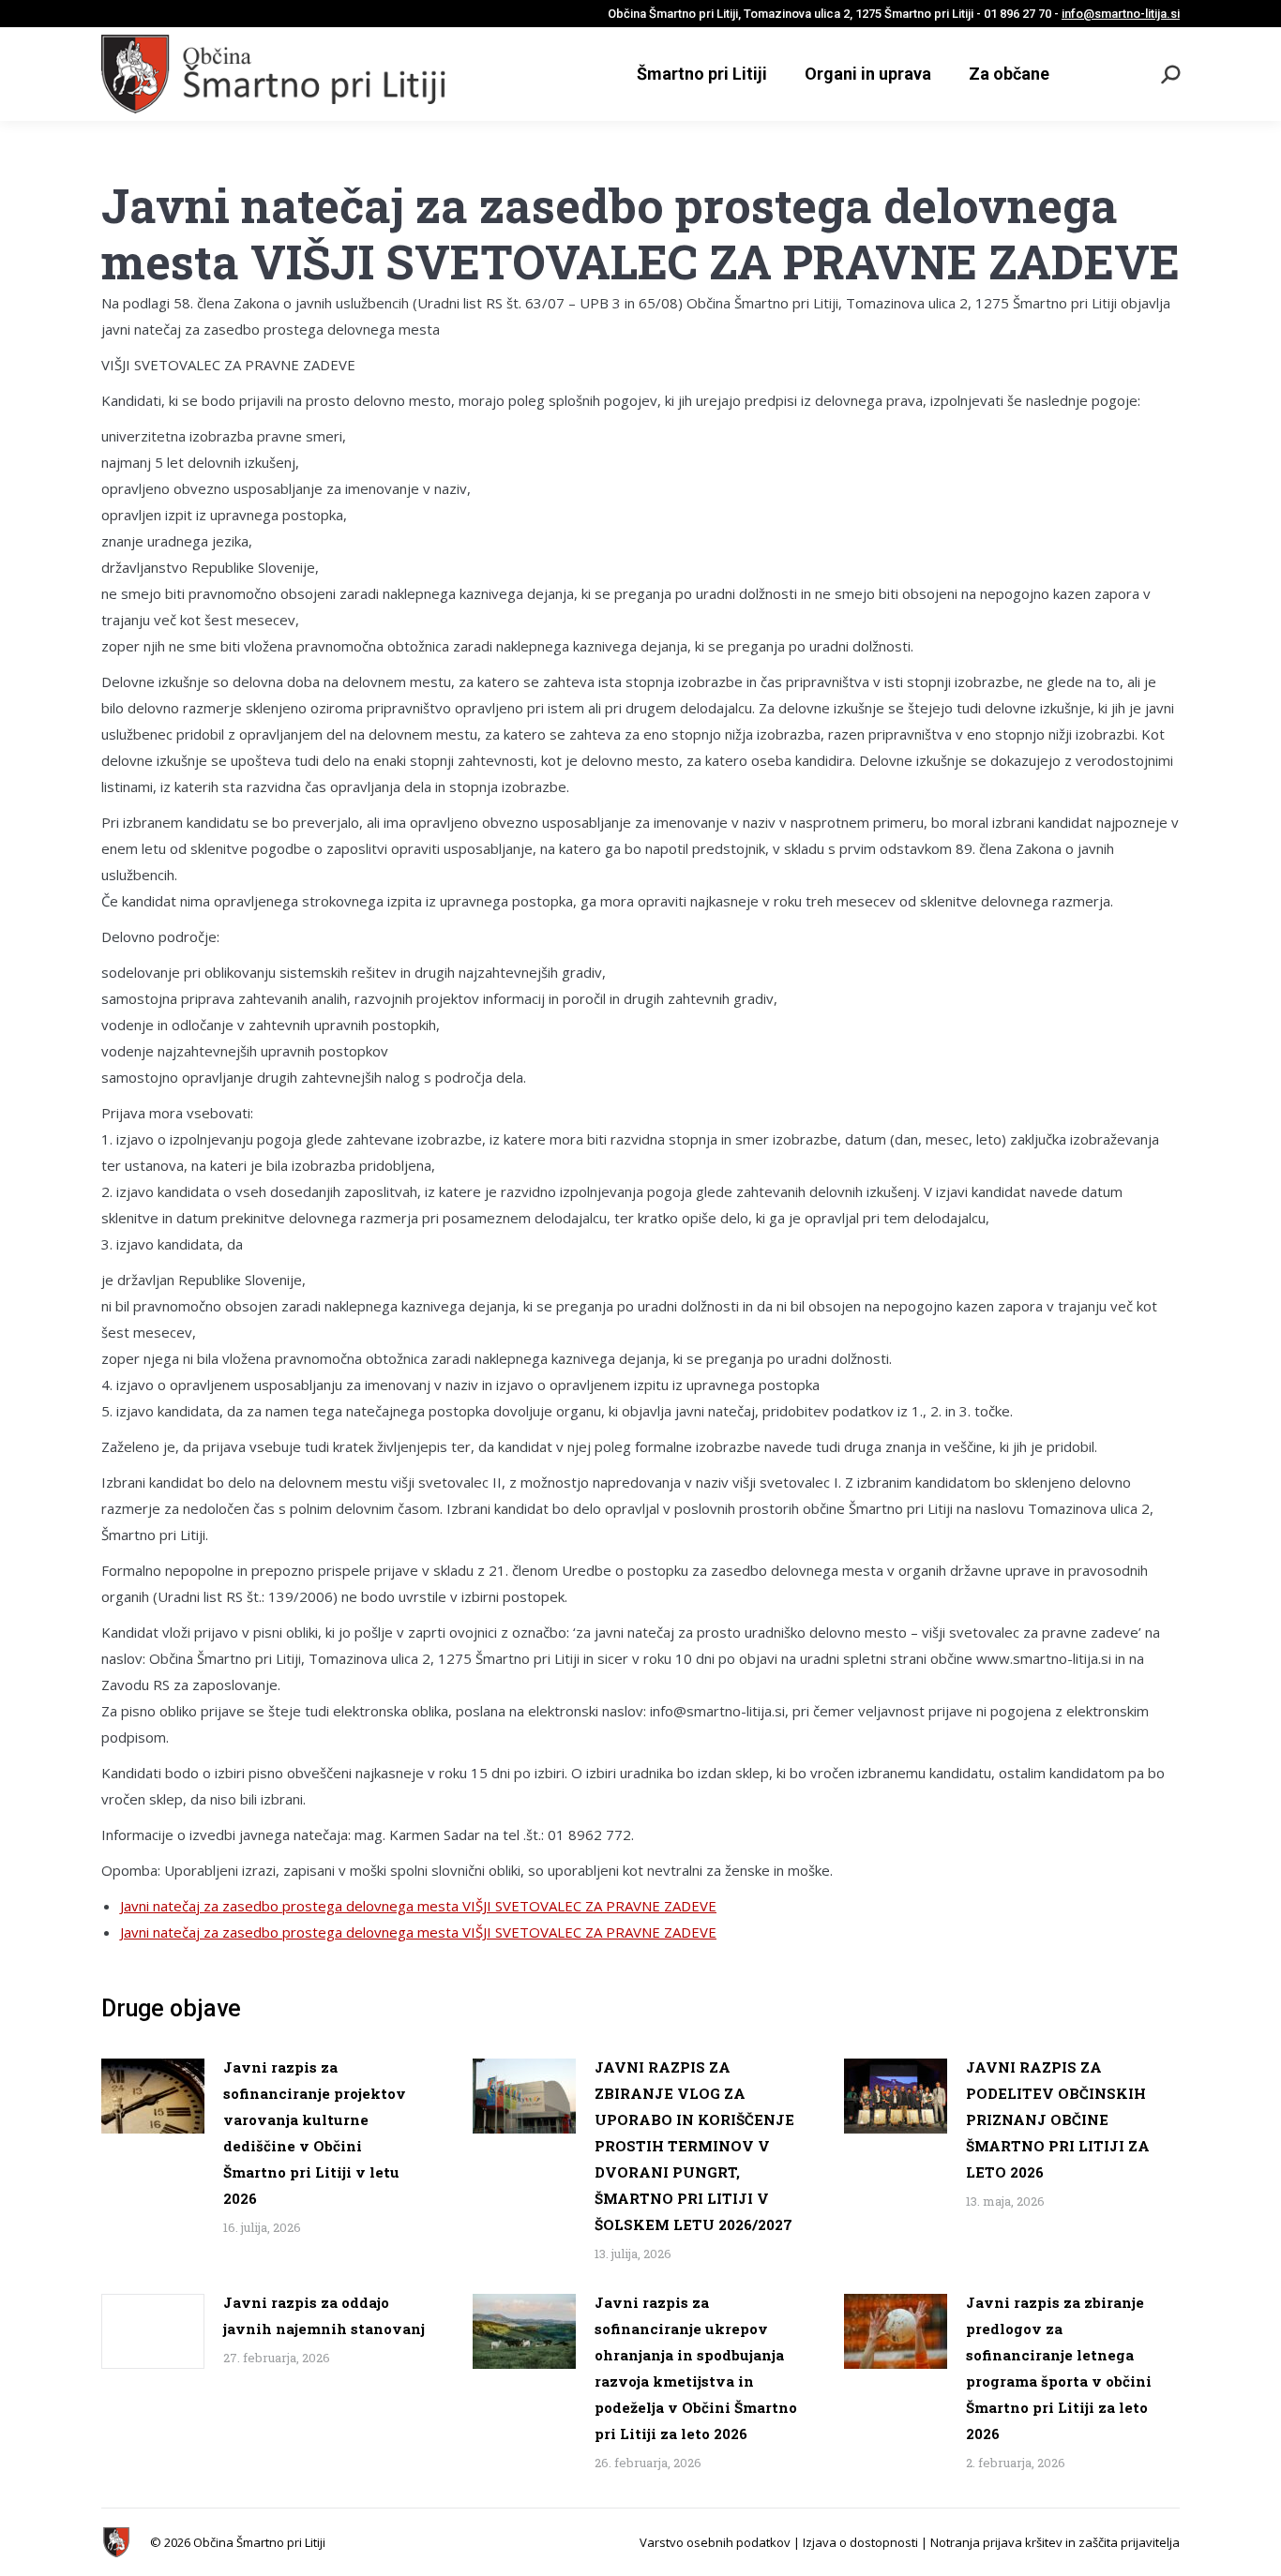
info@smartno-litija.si (1121, 14)
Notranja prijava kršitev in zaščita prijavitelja (1055, 2542)
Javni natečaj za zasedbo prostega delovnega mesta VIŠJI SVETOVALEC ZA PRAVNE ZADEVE (418, 1906)
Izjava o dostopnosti (860, 2542)
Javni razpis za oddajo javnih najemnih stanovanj (324, 2315)
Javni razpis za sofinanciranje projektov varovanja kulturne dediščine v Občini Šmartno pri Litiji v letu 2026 (315, 2133)
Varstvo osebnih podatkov (715, 2542)
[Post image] (153, 2096)
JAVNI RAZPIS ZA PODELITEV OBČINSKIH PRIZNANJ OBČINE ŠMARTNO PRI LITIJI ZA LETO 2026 (1058, 2119)
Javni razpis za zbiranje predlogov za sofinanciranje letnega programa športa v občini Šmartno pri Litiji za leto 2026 (1059, 2368)
